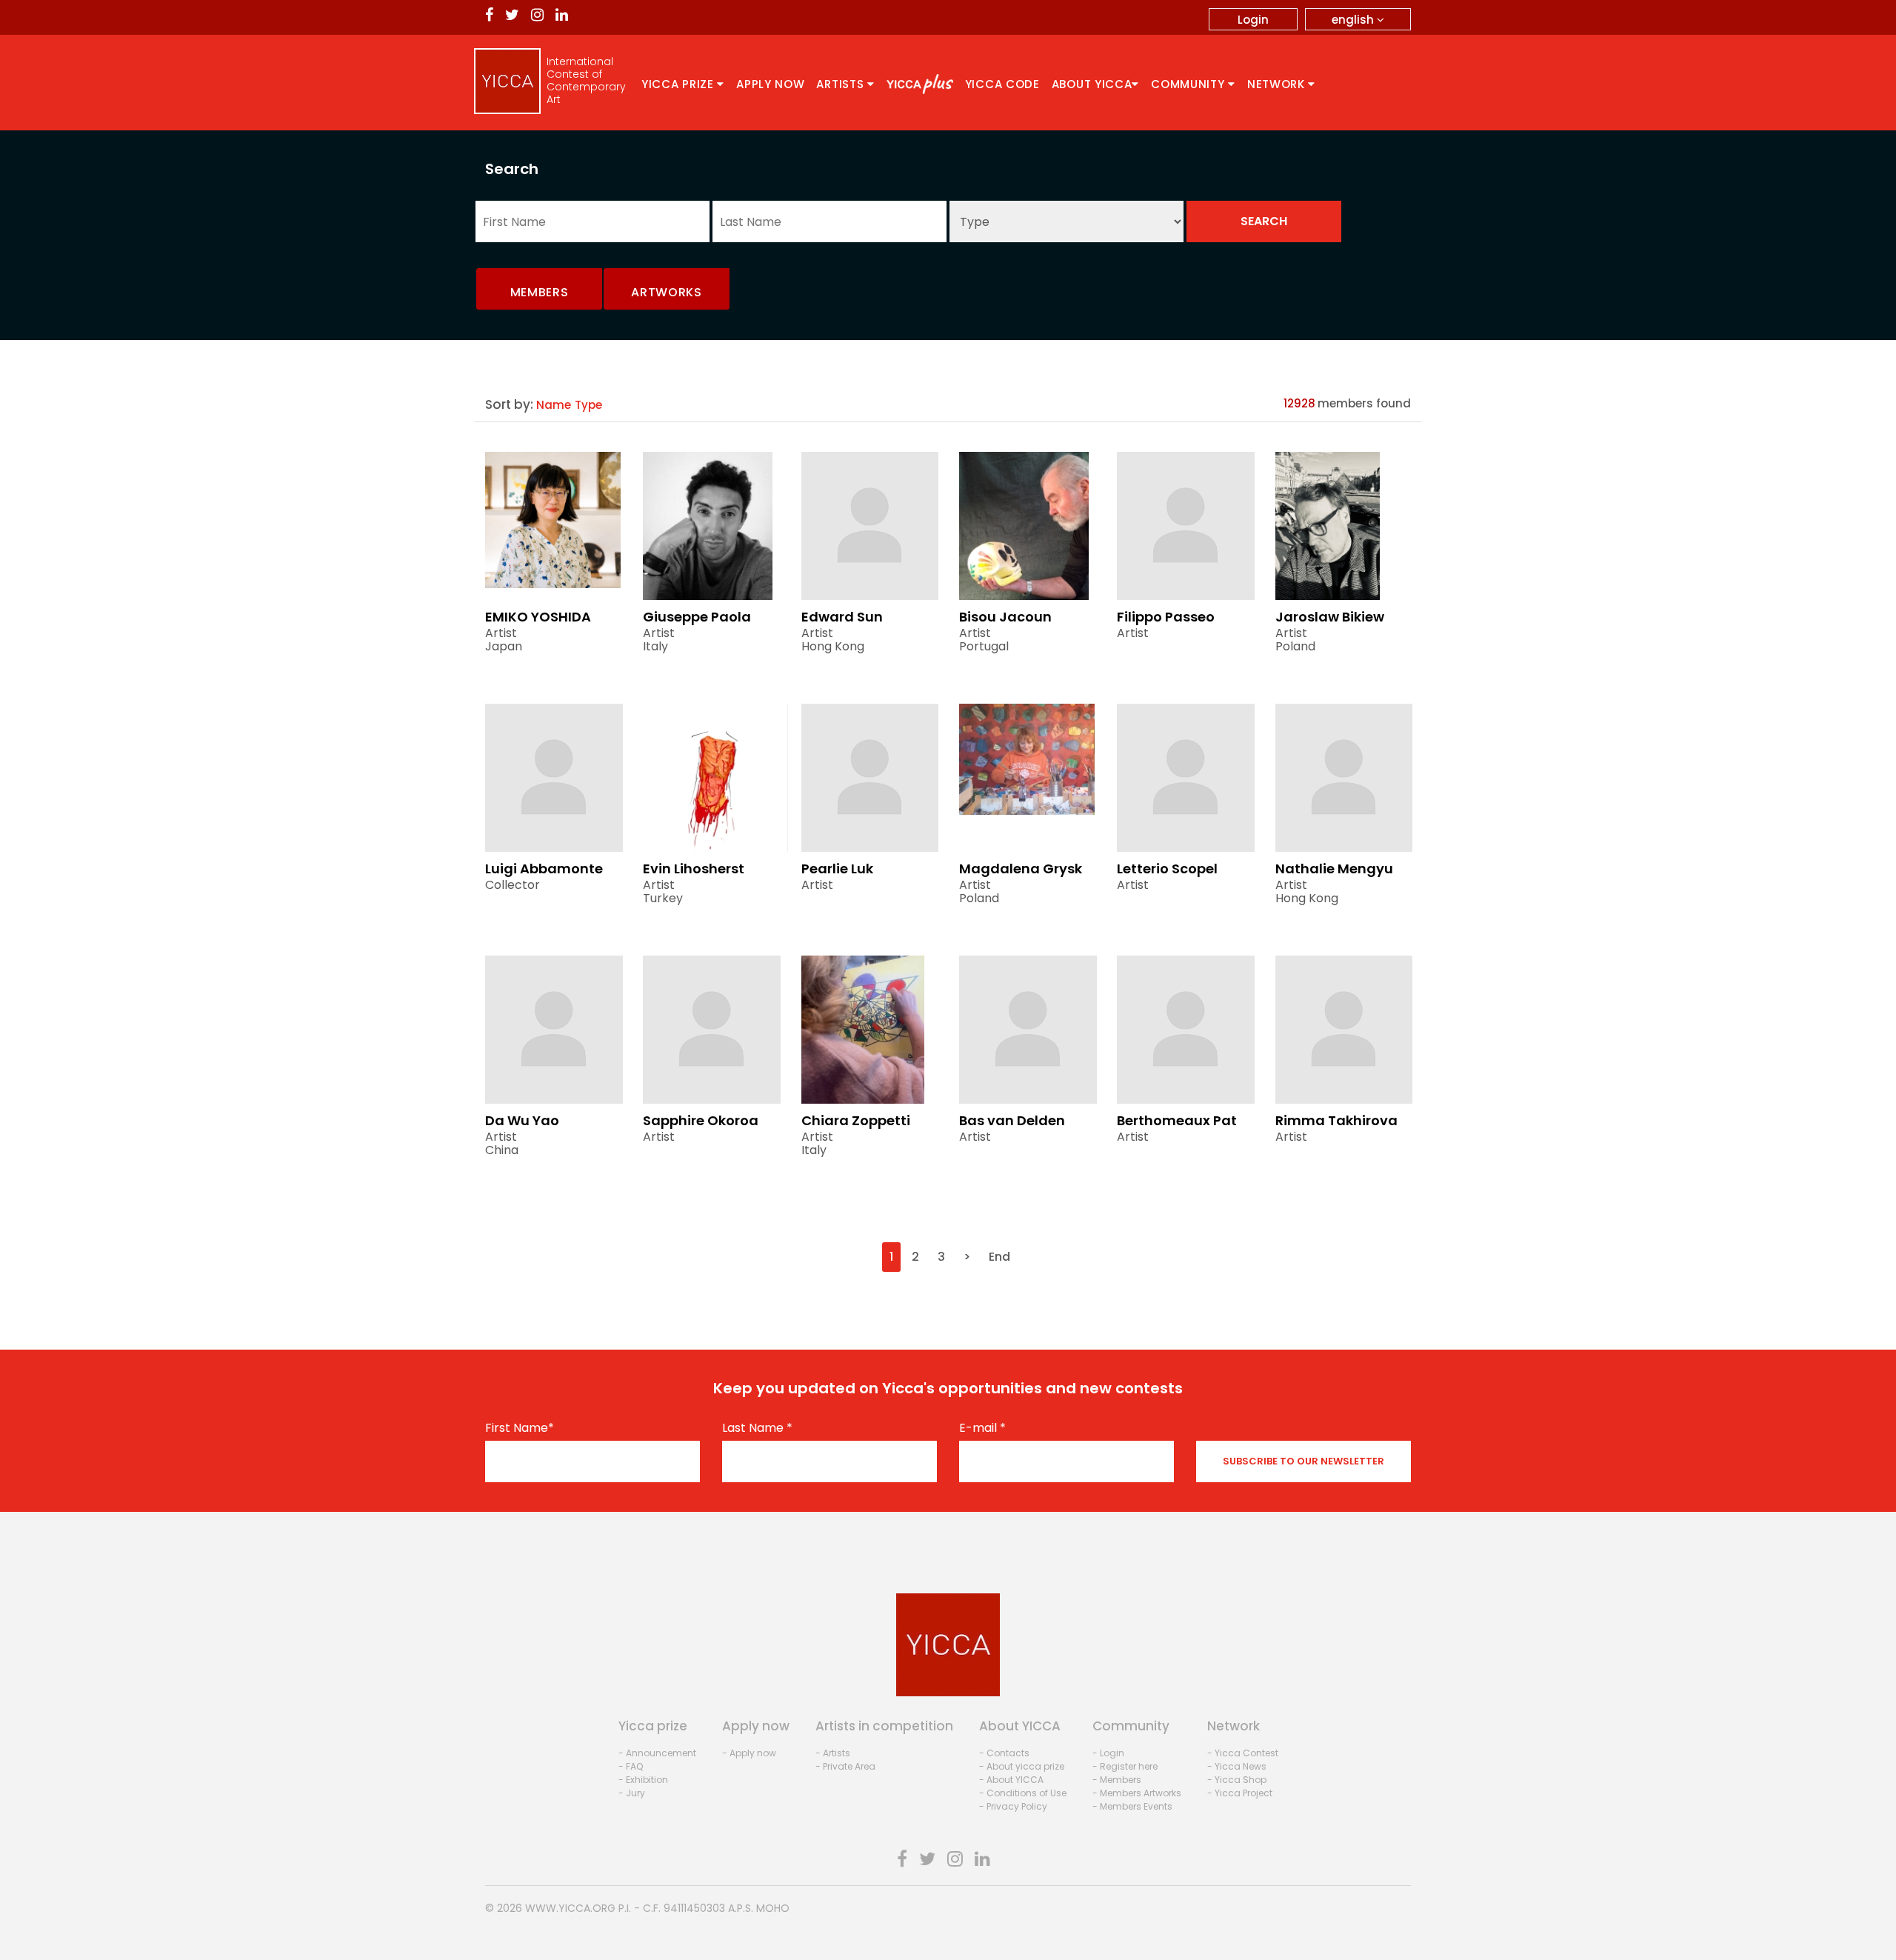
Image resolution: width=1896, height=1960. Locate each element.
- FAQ (631, 1766)
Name (554, 405)
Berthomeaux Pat (1177, 1120)
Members (540, 292)
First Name (520, 1428)
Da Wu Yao (522, 1120)
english (1354, 20)
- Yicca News (1237, 1766)
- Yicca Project (1240, 1793)
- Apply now (749, 1753)
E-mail (982, 1428)
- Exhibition (643, 1780)
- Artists (833, 1753)
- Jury (632, 1793)
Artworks (667, 292)
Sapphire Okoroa (701, 1120)
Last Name (757, 1428)
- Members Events (1132, 1806)
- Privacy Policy (1013, 1806)
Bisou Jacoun (1005, 617)
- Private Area (845, 1766)
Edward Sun (842, 617)
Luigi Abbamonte (544, 869)
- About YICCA (1011, 1780)
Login (1253, 20)
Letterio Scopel (1167, 869)
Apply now (770, 84)
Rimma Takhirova (1336, 1120)
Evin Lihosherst (694, 869)
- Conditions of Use (1023, 1793)
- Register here (1125, 1766)
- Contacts (1004, 1753)
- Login (1108, 1753)
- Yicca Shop (1237, 1780)
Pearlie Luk (837, 869)
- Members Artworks (1137, 1793)
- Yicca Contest (1243, 1753)
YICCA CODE (1002, 84)
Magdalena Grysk (1021, 869)
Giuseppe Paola (697, 617)
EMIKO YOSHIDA (538, 617)
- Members (1117, 1780)
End (999, 1257)
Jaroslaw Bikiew (1330, 617)
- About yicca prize (1022, 1766)
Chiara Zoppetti (856, 1120)
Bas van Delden (1012, 1120)
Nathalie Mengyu (1334, 869)
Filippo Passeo (1166, 617)
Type (588, 405)
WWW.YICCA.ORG (570, 1908)
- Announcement (657, 1753)
